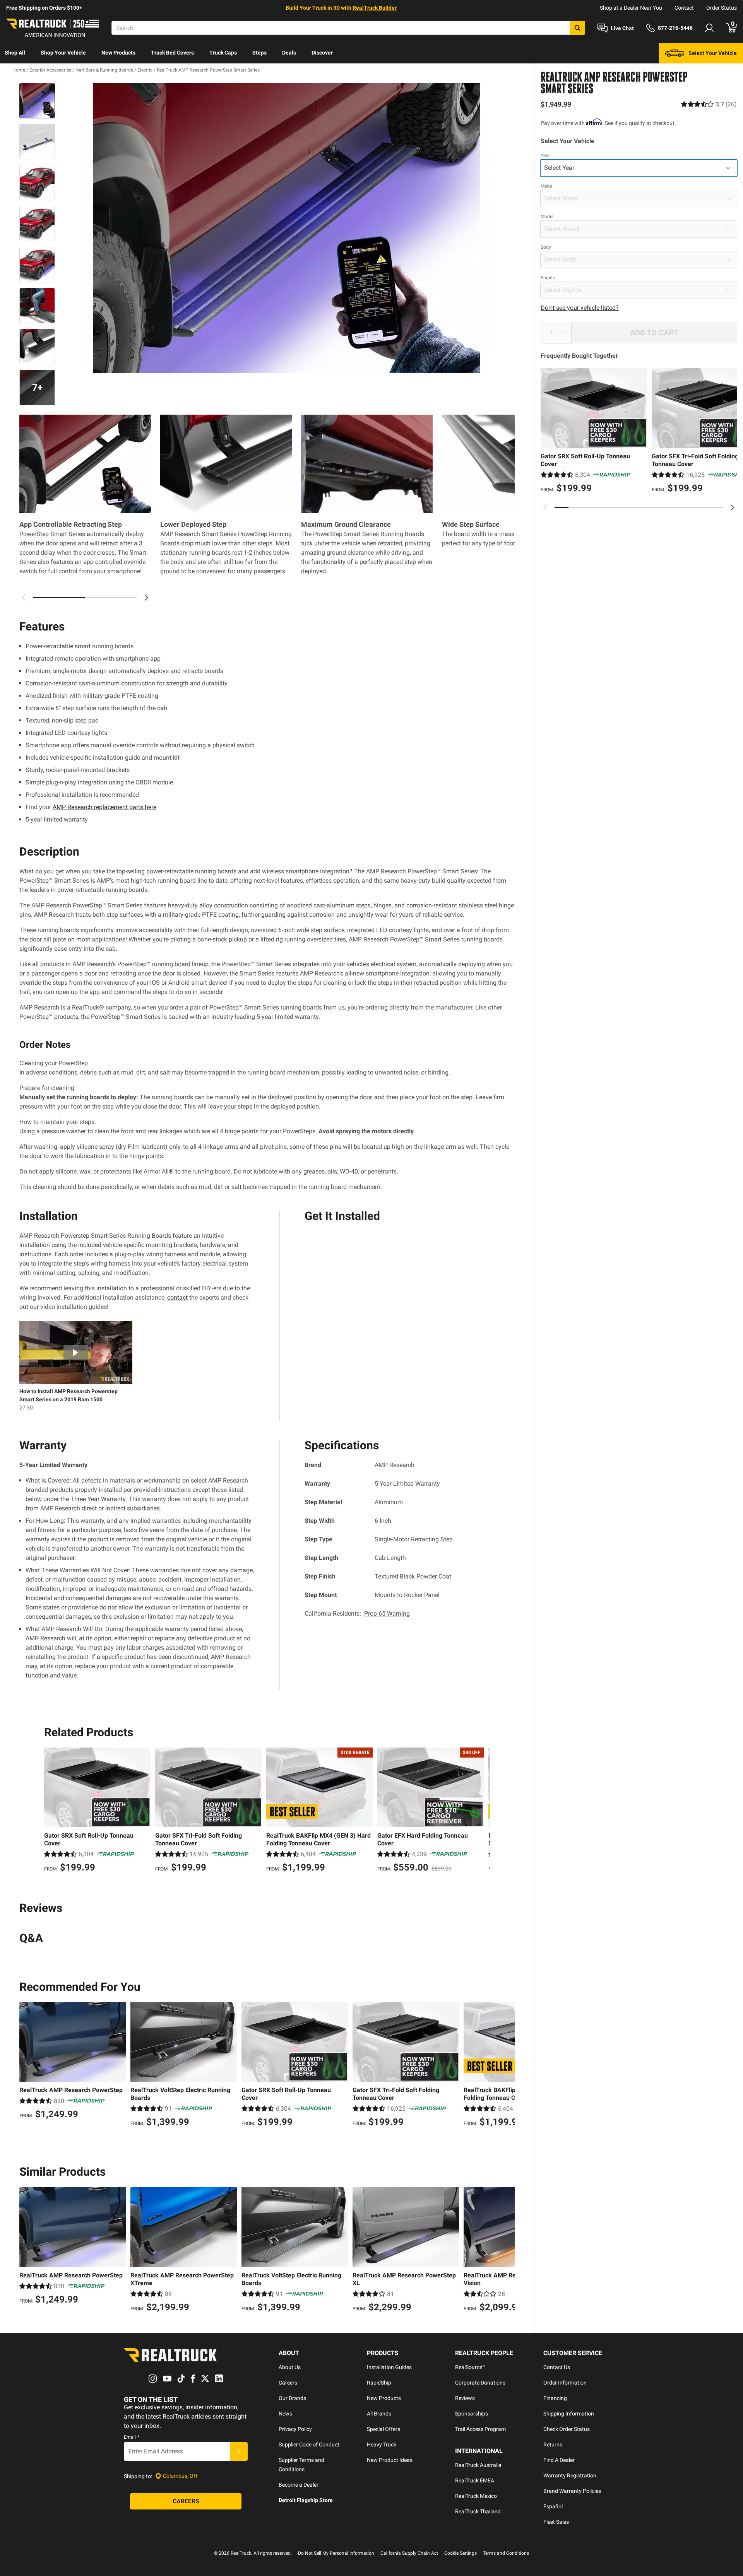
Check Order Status (567, 2429)
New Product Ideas (390, 2460)
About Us (290, 2367)
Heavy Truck (382, 2444)
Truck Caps (223, 53)
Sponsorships (472, 2414)
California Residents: (357, 1613)
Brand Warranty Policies (572, 2491)
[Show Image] (37, 101)
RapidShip (379, 2383)
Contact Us (557, 2367)
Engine (548, 278)
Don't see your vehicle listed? (580, 308)
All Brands (379, 2414)
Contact (684, 8)
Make (546, 186)
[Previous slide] (545, 507)
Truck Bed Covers (172, 53)
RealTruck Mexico (476, 2496)
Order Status (722, 8)
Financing (555, 2398)
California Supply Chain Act (409, 2553)
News (285, 2414)
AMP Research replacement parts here (104, 807)
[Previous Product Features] (24, 598)
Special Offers (383, 2429)
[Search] (577, 28)
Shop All (15, 53)
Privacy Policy (295, 2429)
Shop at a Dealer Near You (631, 8)
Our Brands (292, 2398)
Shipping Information (569, 2414)
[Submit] (239, 2451)
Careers (288, 2383)
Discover (322, 53)
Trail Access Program (480, 2429)
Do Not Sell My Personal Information (336, 2553)
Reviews (465, 2398)
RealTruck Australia (478, 2465)
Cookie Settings (461, 2553)
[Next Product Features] (146, 598)
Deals (289, 53)
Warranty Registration (570, 2475)
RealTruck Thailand (478, 2511)
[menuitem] (15, 53)
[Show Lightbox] (286, 228)
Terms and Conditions (506, 2553)
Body (546, 247)
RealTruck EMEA (475, 2480)
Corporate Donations (480, 2383)
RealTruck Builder (375, 8)
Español (553, 2506)
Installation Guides (389, 2367)
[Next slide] (732, 507)
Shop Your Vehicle (63, 53)
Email (132, 2437)
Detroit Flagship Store (306, 2500)
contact (177, 1297)
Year (545, 155)
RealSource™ (470, 2367)
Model (547, 217)
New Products (118, 53)
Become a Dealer (299, 2485)
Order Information (565, 2383)
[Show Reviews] (709, 104)
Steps (259, 53)
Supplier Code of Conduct (309, 2444)
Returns (553, 2444)
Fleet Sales (556, 2522)
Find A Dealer (559, 2460)
